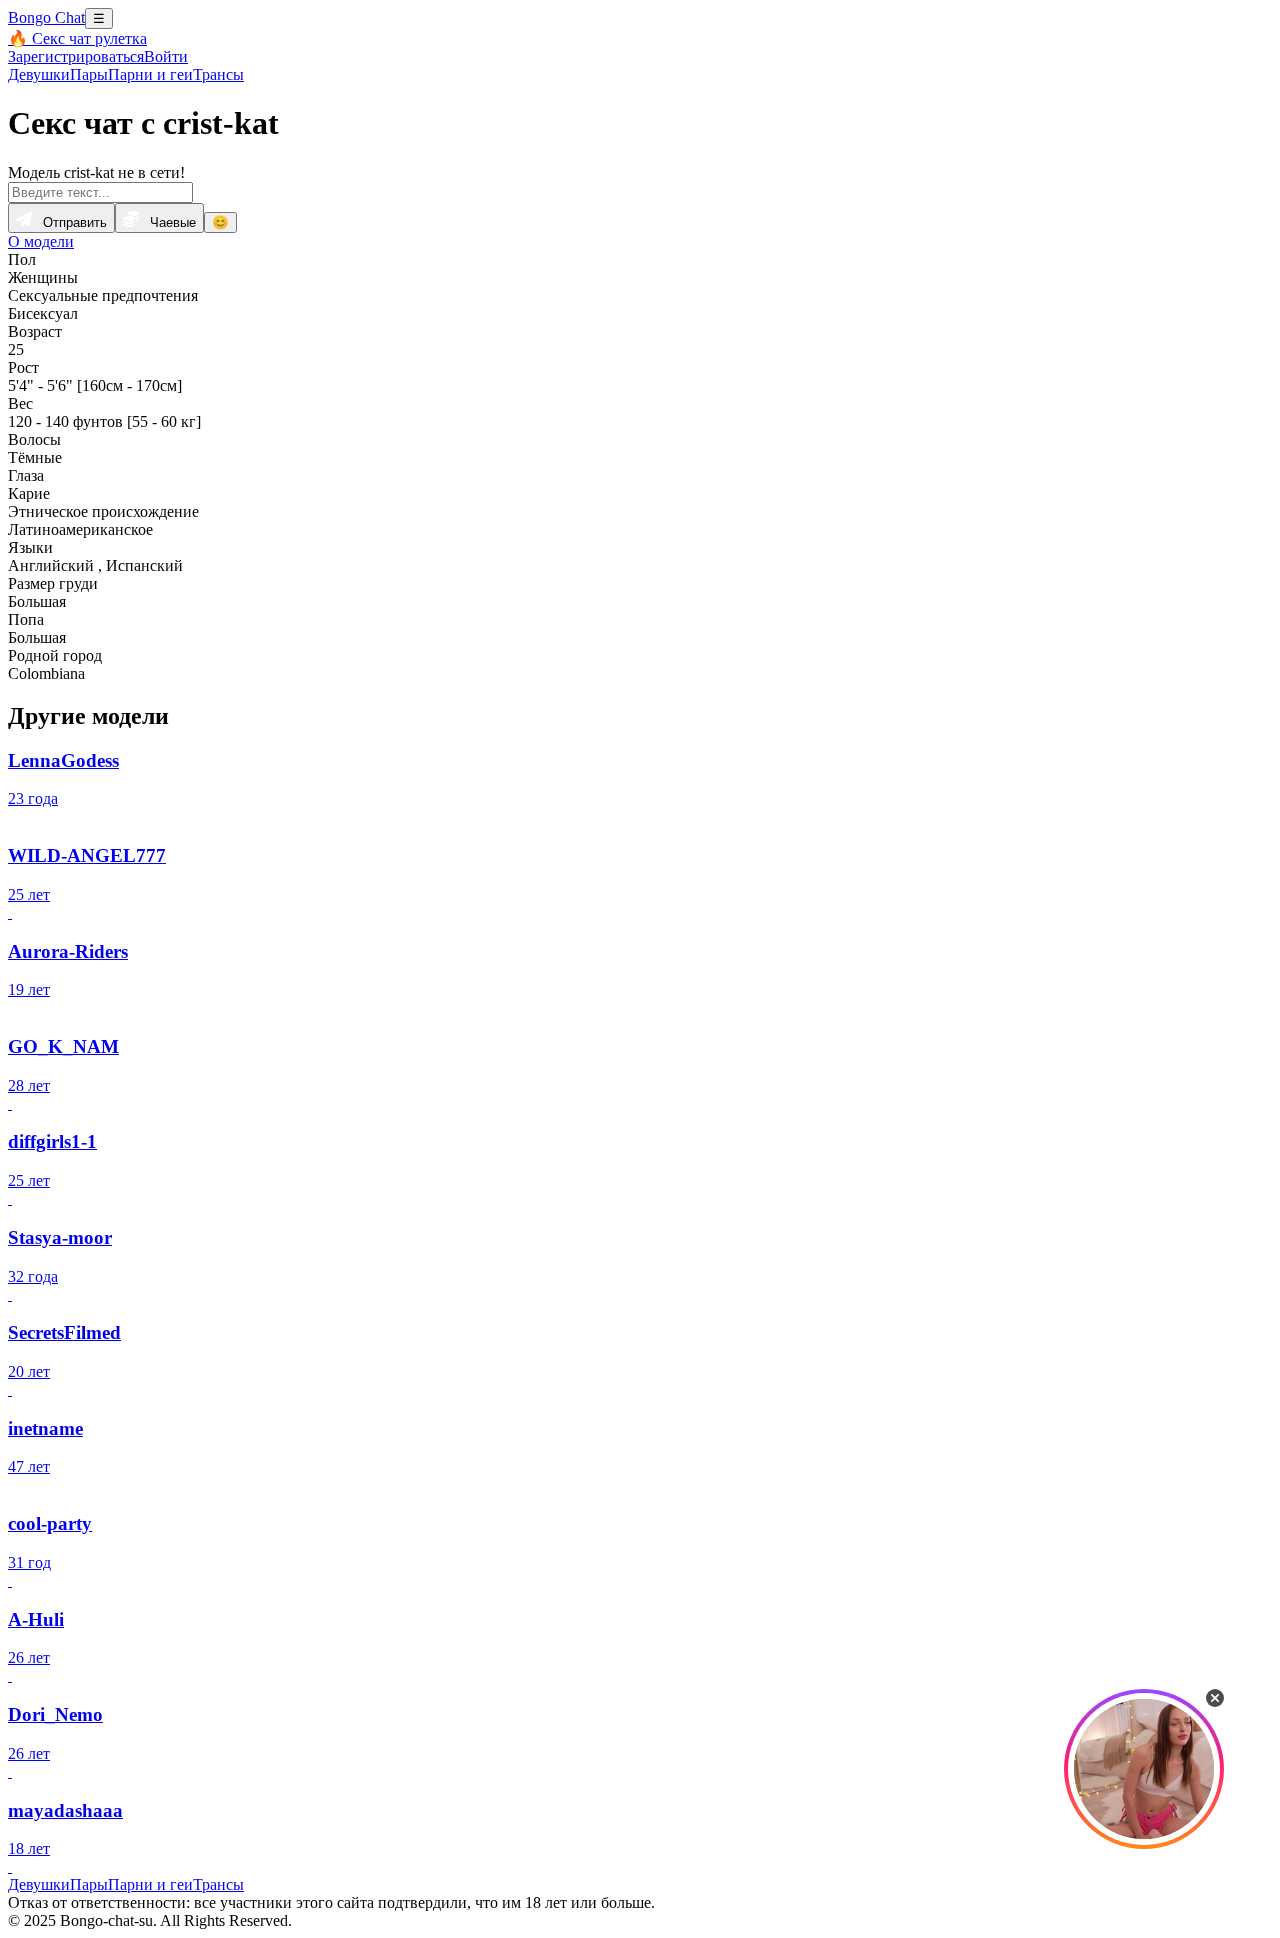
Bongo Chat (46, 17)
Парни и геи (150, 74)
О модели (41, 241)
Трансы (218, 74)
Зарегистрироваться (76, 56)
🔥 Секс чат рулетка (77, 38)
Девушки (39, 74)
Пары (89, 74)
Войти (166, 56)
